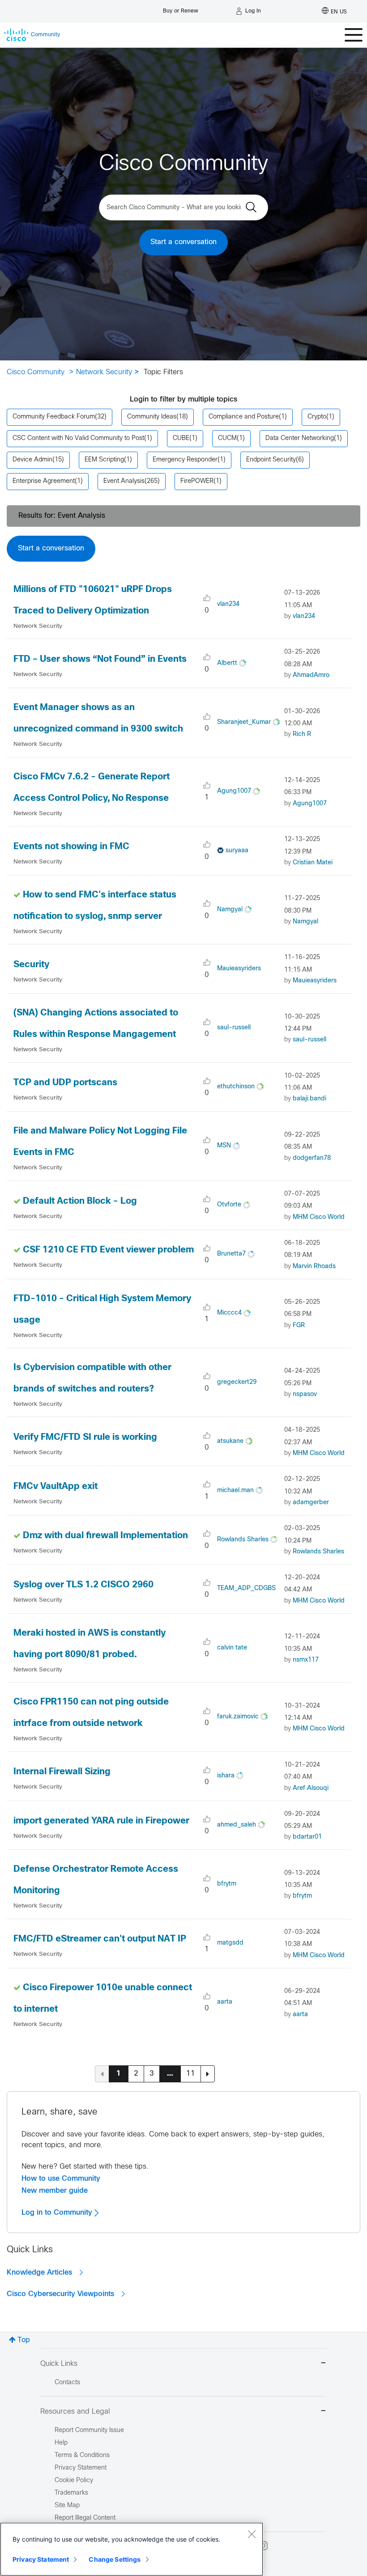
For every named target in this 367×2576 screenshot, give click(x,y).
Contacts (67, 2383)
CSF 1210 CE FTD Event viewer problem (108, 1250)
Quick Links (59, 2364)
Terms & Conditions (82, 2455)
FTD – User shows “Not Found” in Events (100, 659)
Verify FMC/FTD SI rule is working (85, 1437)
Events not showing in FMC (71, 847)
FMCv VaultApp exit (55, 1487)
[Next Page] (208, 2074)
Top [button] (24, 2340)
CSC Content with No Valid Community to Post (78, 438)
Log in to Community (58, 2212)
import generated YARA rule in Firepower (101, 1821)
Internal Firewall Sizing (62, 1772)
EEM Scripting (104, 460)
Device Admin (32, 460)
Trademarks (71, 2493)
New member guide (55, 2191)
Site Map (67, 2506)
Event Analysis (124, 481)
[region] (132, 2549)
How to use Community (61, 2178)
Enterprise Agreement (44, 481)
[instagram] (263, 2546)
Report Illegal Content (85, 2518)
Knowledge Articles (41, 2272)
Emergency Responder (185, 460)
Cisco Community (36, 372)
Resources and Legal (75, 2412)
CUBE (181, 438)
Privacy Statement (41, 2559)
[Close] (252, 2534)
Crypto (317, 417)
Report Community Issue (89, 2430)
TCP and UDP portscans (65, 1083)
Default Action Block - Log (80, 1201)
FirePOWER (197, 481)
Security (31, 965)
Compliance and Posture (244, 417)
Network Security (104, 372)
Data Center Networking (300, 438)
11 (191, 2074)
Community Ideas (152, 417)
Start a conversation (183, 242)
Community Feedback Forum (54, 417)
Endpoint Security (271, 460)
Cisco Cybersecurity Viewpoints (62, 2294)
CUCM (227, 438)
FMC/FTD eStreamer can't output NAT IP (100, 1939)
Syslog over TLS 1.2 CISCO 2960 (83, 1585)
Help (61, 2443)
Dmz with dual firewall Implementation (105, 1536)
